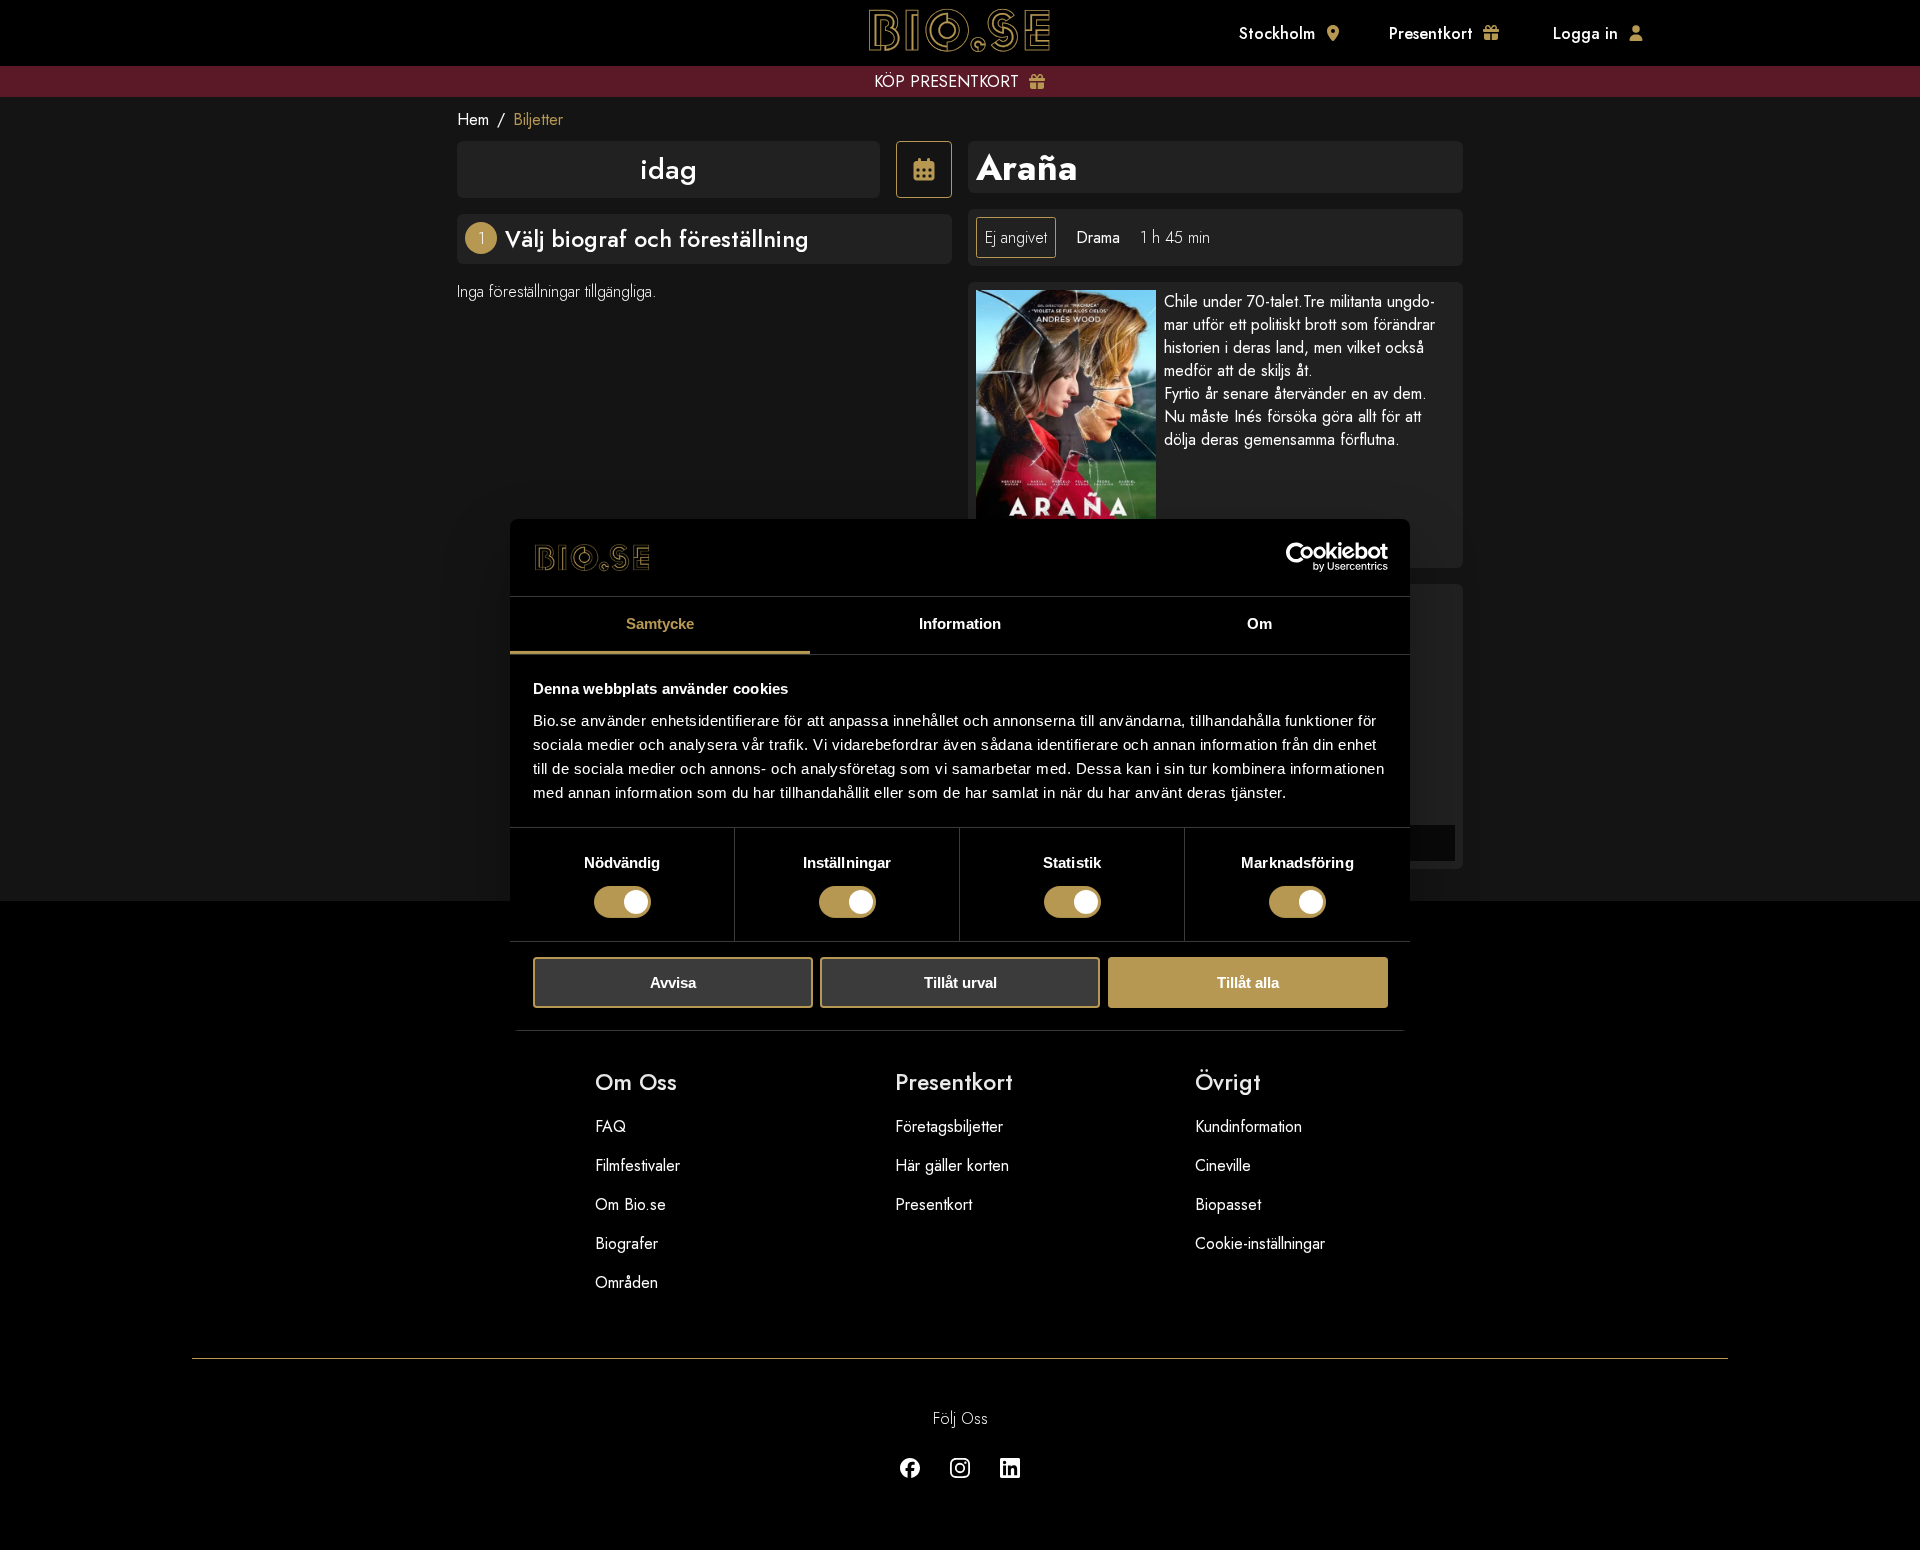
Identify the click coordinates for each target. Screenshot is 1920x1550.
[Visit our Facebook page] (910, 1482)
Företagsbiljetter (949, 1126)
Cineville (1223, 1165)
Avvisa (673, 982)
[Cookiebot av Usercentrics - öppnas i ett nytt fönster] (1300, 557)
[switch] (847, 902)
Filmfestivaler (637, 1165)
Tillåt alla (1248, 982)
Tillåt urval (960, 982)
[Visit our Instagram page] (960, 1482)
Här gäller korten (952, 1165)
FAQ (610, 1126)
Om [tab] (1259, 623)
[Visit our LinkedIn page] (1010, 1482)
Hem (473, 119)
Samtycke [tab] (660, 623)
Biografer (626, 1243)
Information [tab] (960, 623)
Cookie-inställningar (1260, 1243)
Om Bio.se (630, 1204)
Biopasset (1228, 1204)
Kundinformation (1248, 1126)
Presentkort (933, 1204)
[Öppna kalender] (924, 169)
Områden (626, 1282)
